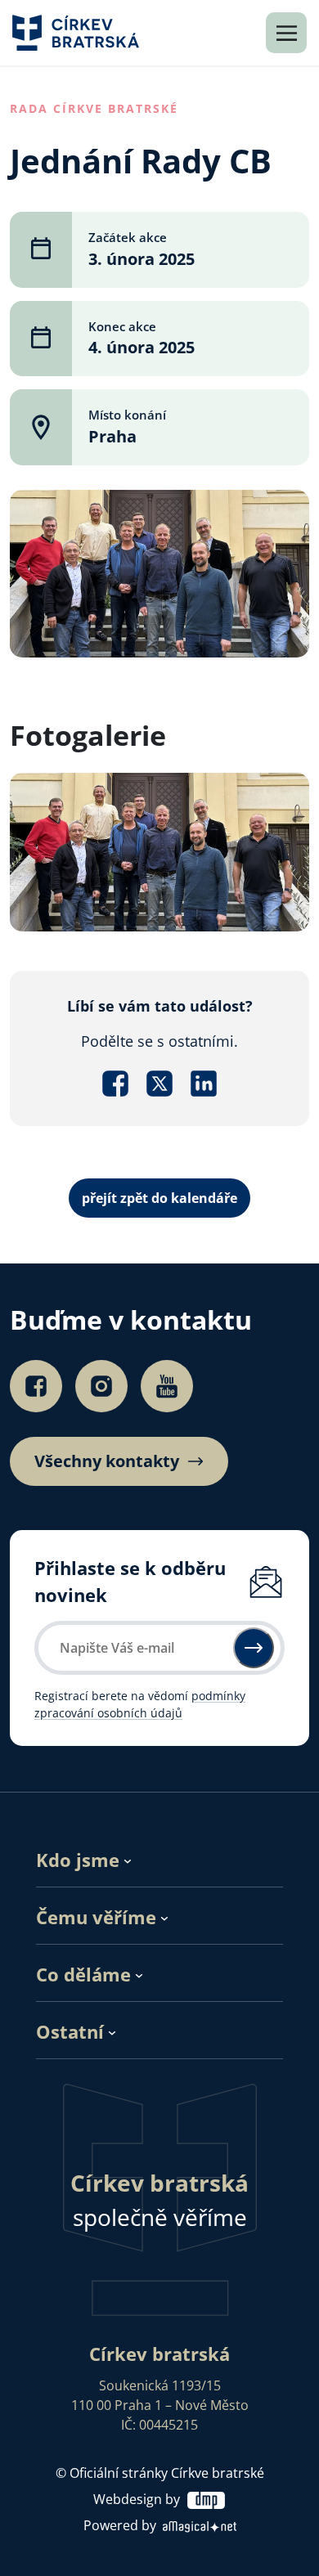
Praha (112, 436)
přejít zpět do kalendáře (159, 1198)
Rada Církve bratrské (94, 108)
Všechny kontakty (107, 1461)
